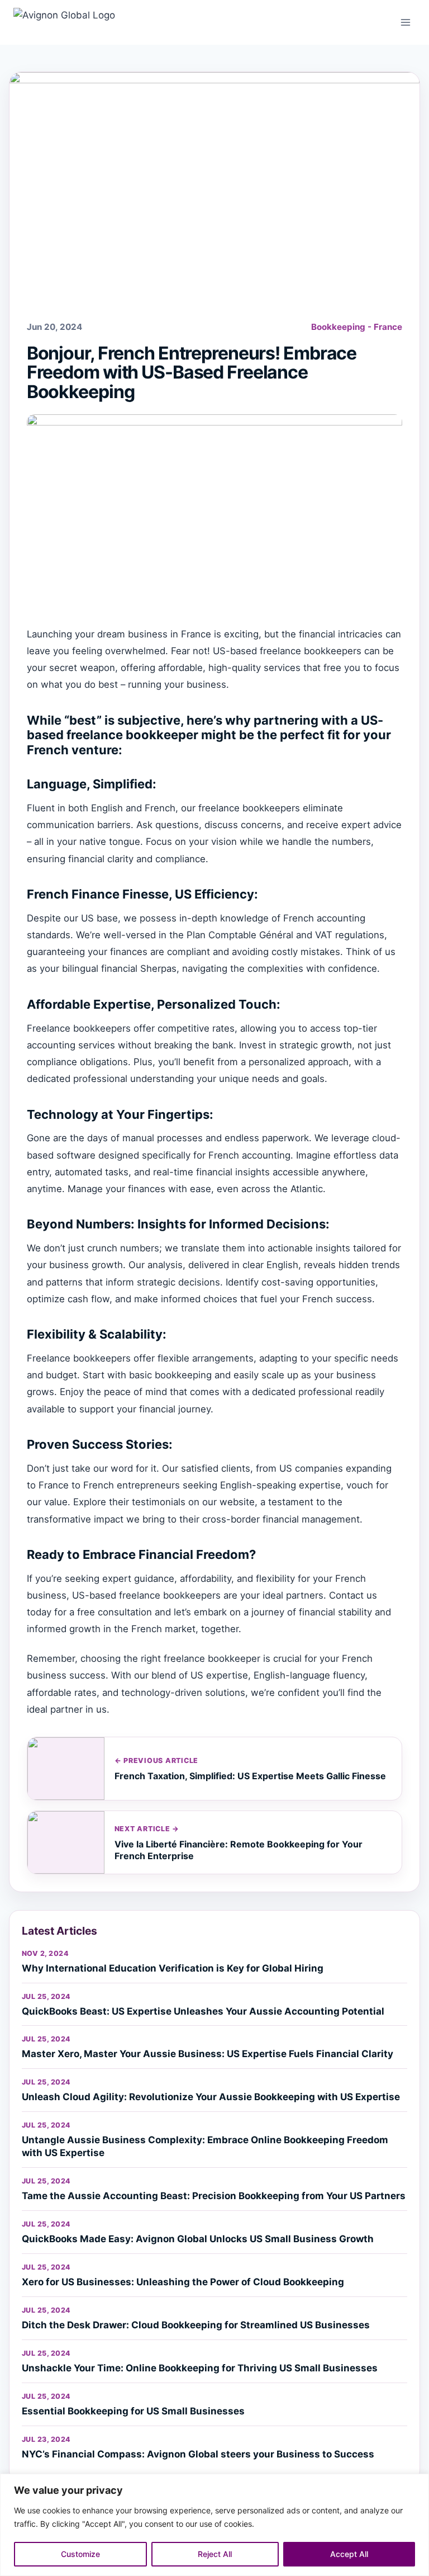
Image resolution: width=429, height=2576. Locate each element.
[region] (214, 2525)
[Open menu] (405, 22)
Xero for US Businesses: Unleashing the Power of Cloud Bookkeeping (183, 2282)
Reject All (215, 2554)
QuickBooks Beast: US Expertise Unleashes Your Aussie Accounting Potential (203, 2011)
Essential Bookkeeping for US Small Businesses (133, 2411)
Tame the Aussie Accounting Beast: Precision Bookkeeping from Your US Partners (214, 2196)
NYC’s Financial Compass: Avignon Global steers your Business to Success (198, 2454)
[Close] (417, 2483)
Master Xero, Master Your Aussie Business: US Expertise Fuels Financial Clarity (208, 2054)
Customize (80, 2554)
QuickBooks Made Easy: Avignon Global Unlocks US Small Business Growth (198, 2239)
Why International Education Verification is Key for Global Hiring (173, 1968)
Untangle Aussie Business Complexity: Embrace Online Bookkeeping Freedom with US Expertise (205, 2146)
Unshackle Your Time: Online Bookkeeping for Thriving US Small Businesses (200, 2368)
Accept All (349, 2554)
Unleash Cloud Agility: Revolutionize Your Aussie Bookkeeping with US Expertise (211, 2097)
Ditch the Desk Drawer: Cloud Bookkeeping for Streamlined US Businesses (196, 2325)
